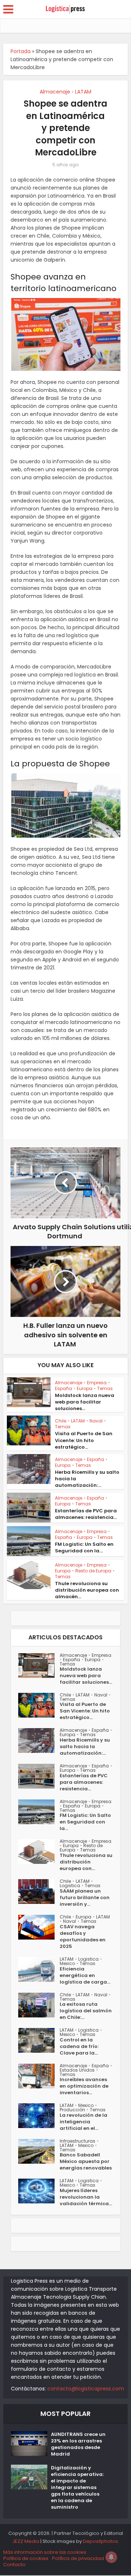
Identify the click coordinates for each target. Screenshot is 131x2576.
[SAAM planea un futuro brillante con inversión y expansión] (39, 1892)
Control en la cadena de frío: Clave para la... (79, 2047)
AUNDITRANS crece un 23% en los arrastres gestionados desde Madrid (78, 2444)
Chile (61, 1421)
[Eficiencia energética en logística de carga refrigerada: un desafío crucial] (39, 1969)
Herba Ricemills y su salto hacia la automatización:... (85, 1747)
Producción (72, 2110)
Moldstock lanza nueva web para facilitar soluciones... (85, 1402)
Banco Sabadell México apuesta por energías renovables (86, 2162)
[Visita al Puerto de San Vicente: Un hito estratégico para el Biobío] (39, 1705)
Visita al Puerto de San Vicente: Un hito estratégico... (84, 1440)
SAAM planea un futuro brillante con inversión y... (85, 1898)
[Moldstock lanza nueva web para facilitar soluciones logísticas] (39, 1666)
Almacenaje (55, 92)
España (63, 1388)
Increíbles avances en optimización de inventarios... (84, 2086)
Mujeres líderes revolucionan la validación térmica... (86, 2197)
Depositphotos (100, 2541)
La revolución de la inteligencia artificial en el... (84, 2122)
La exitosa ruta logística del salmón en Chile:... (86, 2011)
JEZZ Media (26, 2541)
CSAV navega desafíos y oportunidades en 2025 (83, 1937)
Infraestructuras (78, 2141)
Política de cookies (26, 2558)
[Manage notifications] (111, 2557)
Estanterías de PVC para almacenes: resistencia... (86, 1514)
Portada (21, 51)
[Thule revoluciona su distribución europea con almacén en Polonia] (39, 1851)
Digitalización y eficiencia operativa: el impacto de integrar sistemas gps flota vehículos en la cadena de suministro (77, 2488)
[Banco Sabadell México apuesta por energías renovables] (39, 2151)
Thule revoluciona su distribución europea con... (86, 1862)
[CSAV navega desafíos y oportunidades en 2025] (39, 1927)
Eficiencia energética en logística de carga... (85, 1976)
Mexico (67, 1963)
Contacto (14, 2565)
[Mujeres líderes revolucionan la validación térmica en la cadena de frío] (39, 2191)
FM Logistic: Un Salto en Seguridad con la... (84, 1547)
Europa (85, 1388)
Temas (105, 1388)
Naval (96, 1421)
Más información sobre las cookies (45, 2552)
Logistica (70, 1886)
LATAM (83, 92)
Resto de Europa (93, 1571)
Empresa (97, 1383)
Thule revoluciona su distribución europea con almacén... (87, 1590)
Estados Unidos (77, 2070)
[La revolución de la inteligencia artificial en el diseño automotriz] (39, 2116)
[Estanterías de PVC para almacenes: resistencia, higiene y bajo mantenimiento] (39, 1776)
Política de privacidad (78, 2558)
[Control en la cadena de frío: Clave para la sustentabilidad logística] (39, 2040)
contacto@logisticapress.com (86, 2389)
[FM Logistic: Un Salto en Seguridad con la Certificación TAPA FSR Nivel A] (39, 1812)
